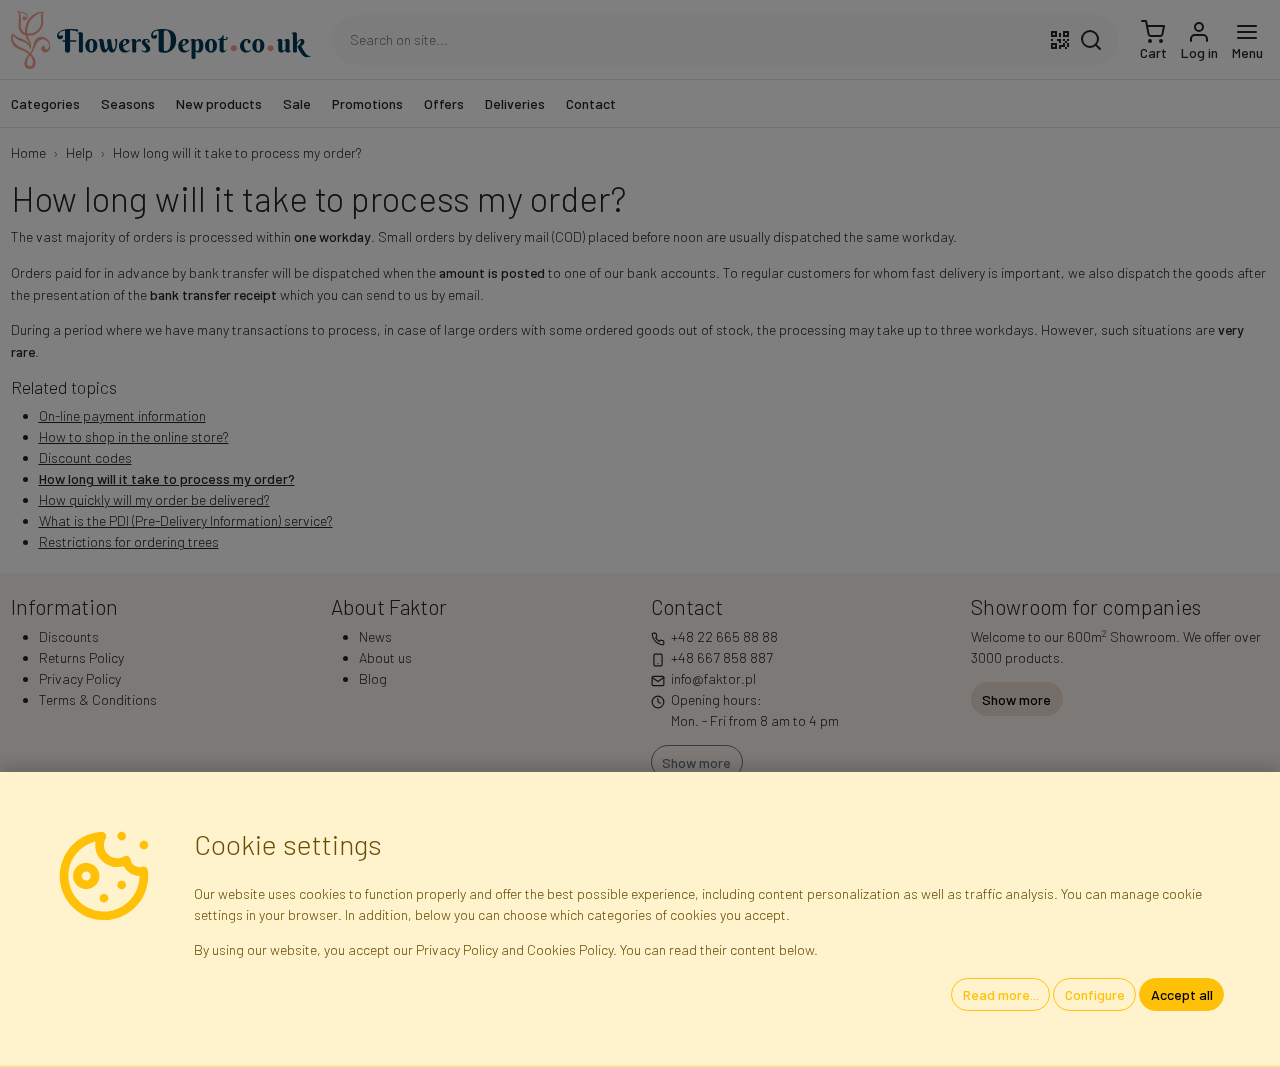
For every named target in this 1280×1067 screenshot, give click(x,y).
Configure (1095, 994)
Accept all (1182, 994)
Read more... (1001, 994)
